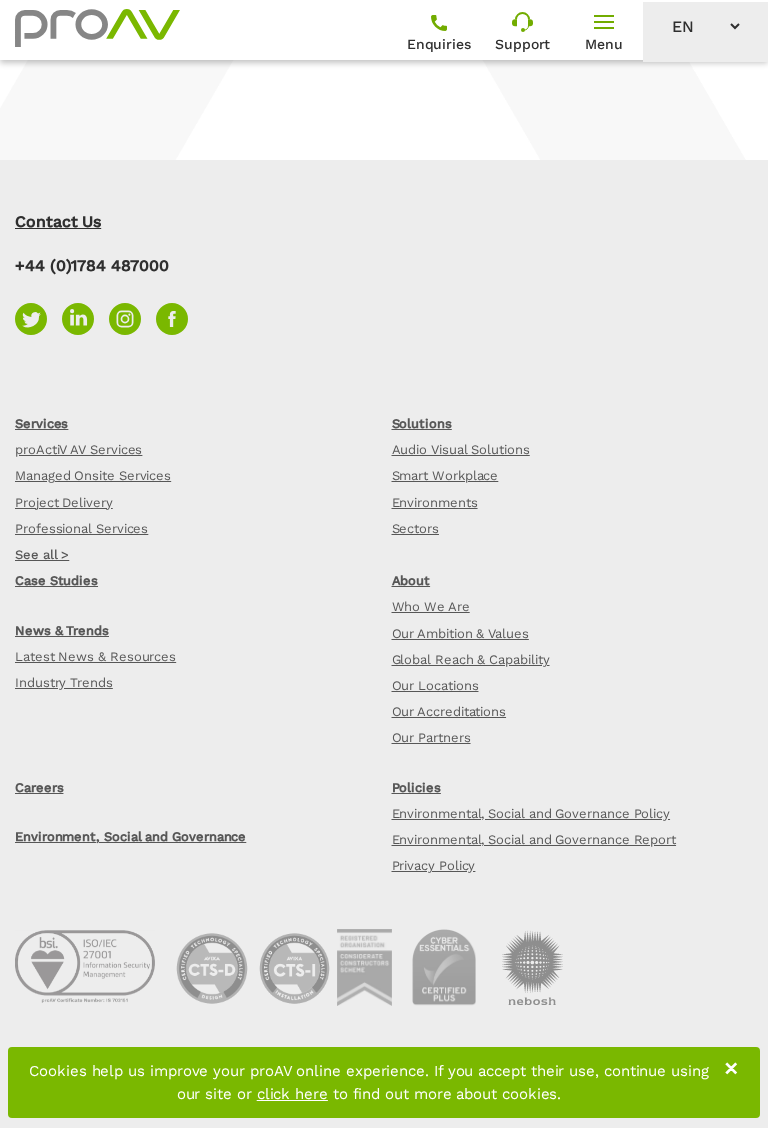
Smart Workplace (445, 475)
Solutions (422, 423)
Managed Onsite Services (93, 475)
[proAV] (97, 28)
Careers (39, 787)
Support (522, 44)
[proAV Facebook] (177, 317)
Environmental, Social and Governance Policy (531, 813)
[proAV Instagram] (132, 317)
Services (41, 423)
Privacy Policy (434, 865)
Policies (416, 787)
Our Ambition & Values (460, 633)
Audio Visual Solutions (461, 449)
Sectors (415, 528)
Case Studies (56, 580)
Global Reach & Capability (471, 659)
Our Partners (431, 737)
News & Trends (62, 630)
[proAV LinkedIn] (85, 317)
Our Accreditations (449, 711)
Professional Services (81, 528)
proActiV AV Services (78, 449)
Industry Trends (64, 682)
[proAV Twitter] (38, 317)
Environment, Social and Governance (130, 836)
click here (292, 1094)
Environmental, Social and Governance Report (534, 839)
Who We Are (431, 606)
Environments (435, 502)
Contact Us (58, 221)
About (411, 580)
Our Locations (435, 685)
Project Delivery (64, 502)
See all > (42, 554)
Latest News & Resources (95, 656)
